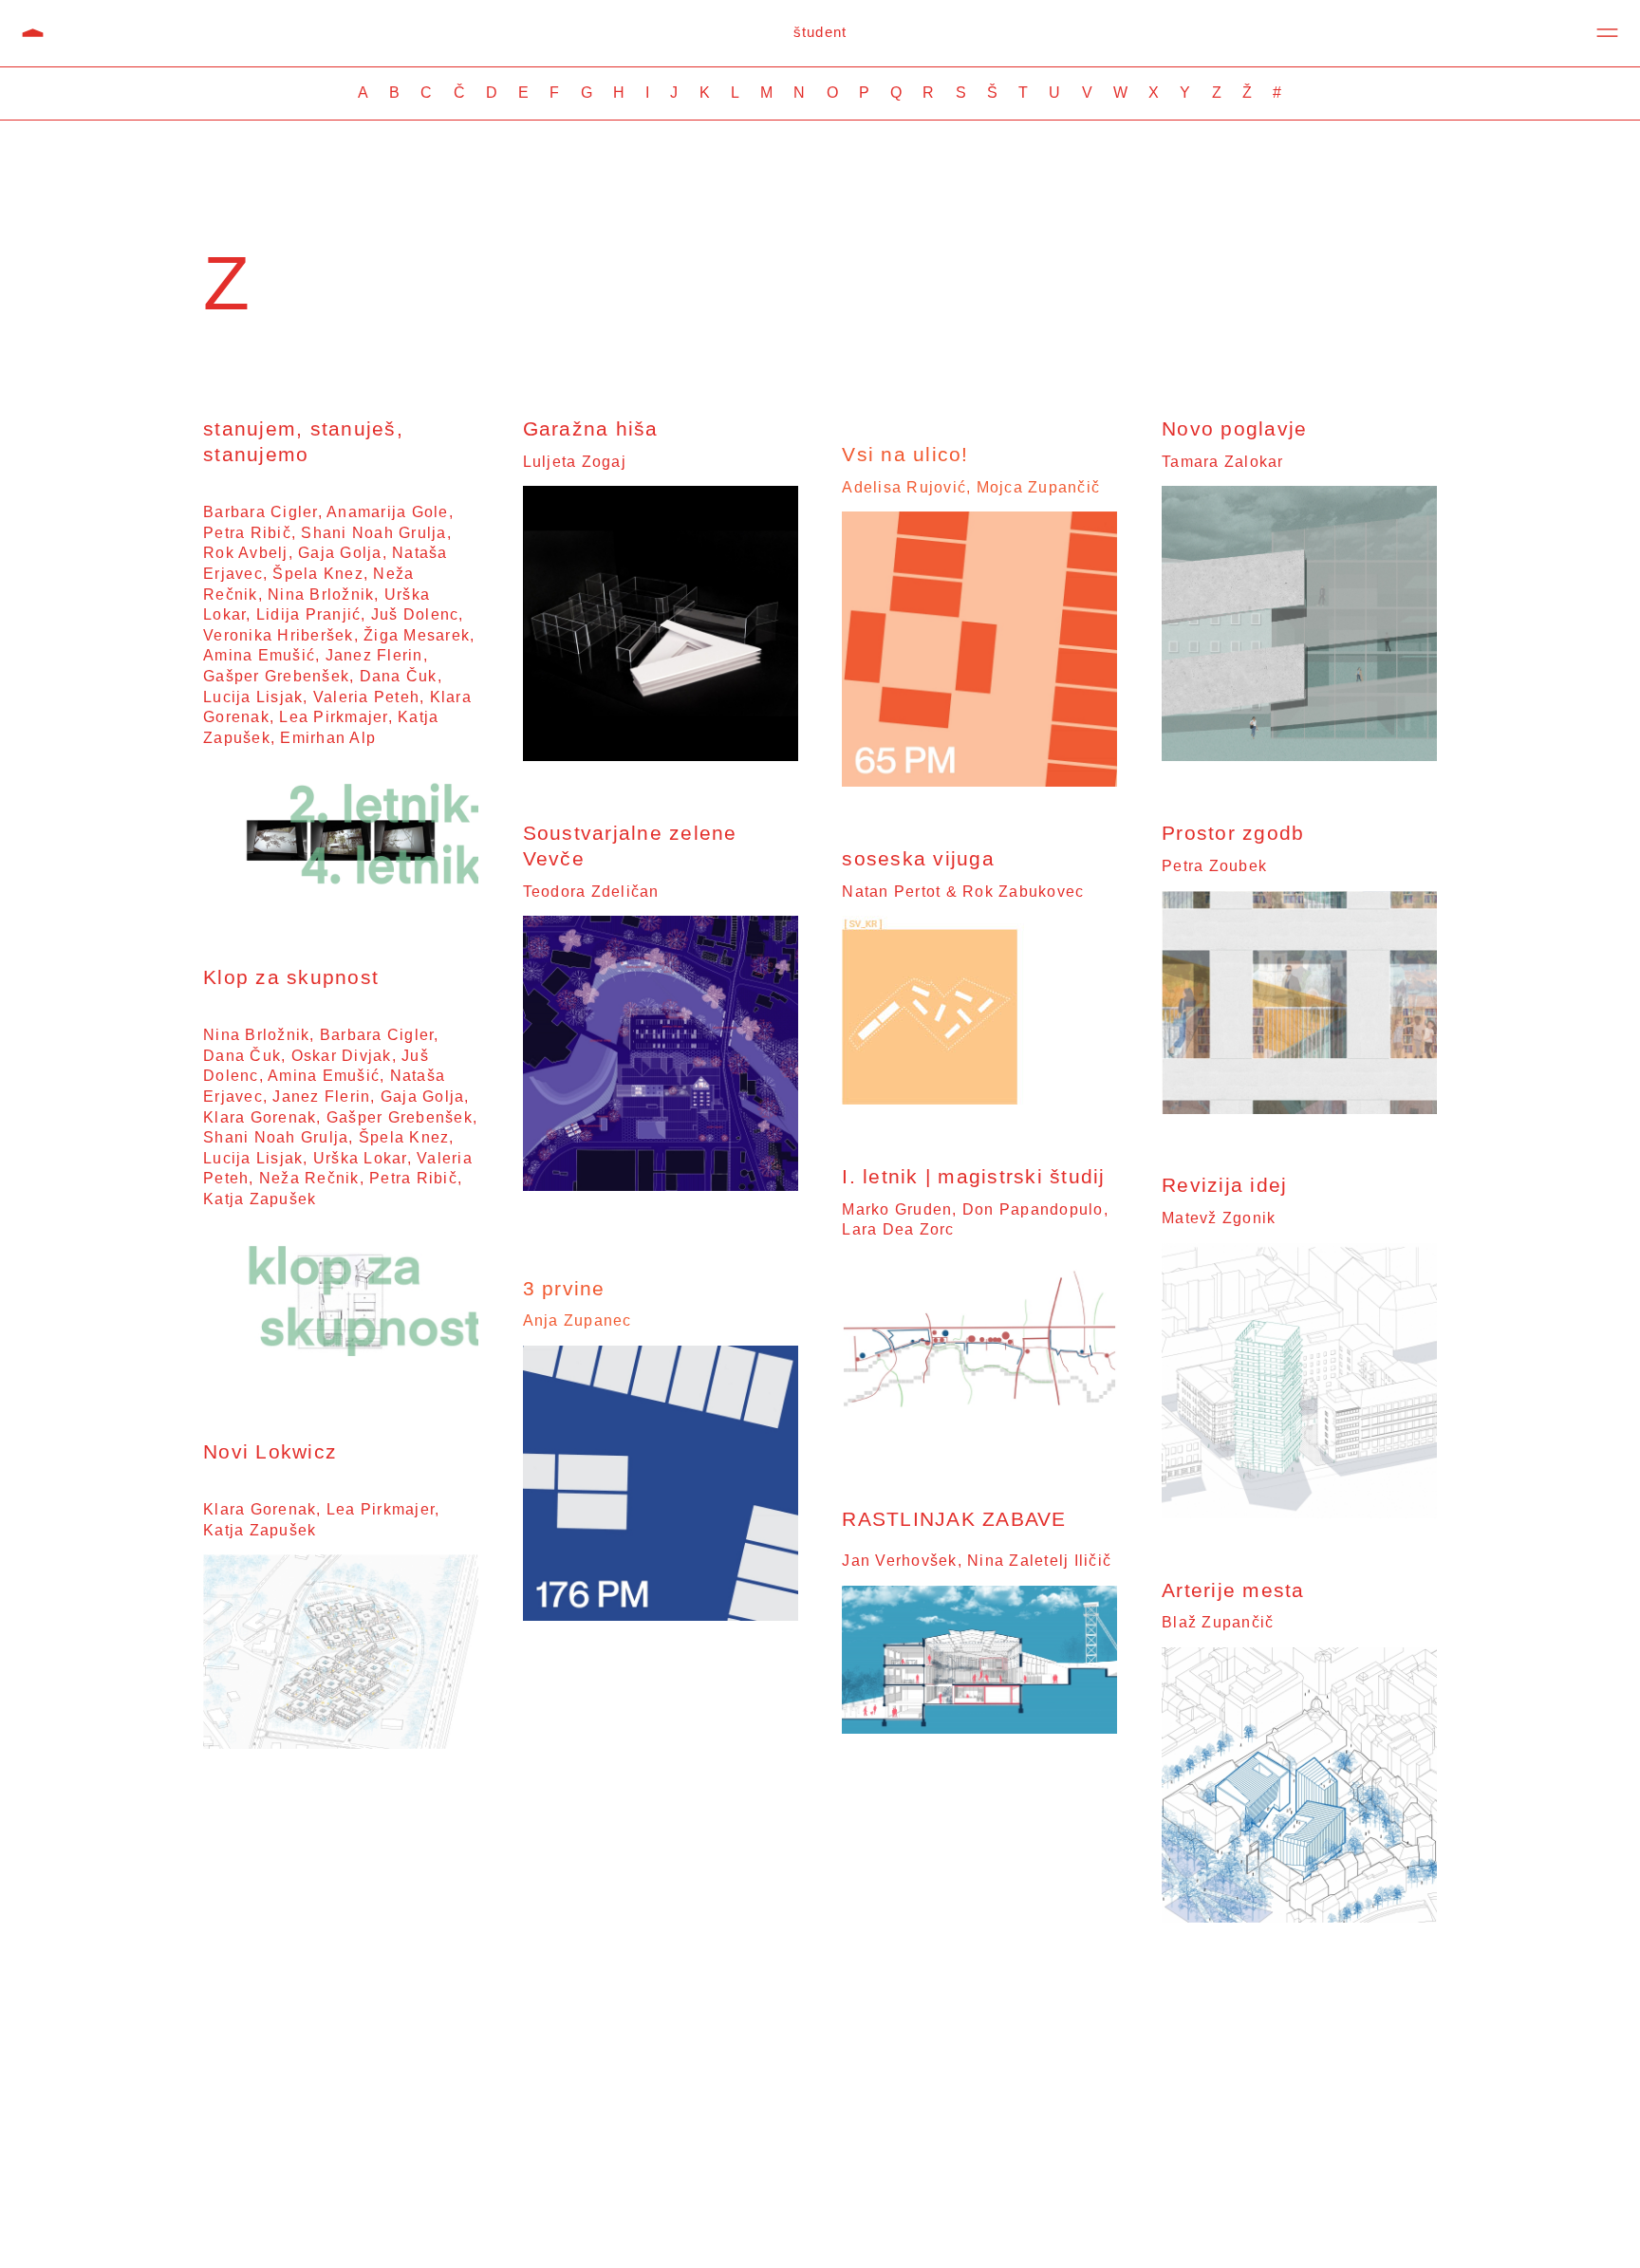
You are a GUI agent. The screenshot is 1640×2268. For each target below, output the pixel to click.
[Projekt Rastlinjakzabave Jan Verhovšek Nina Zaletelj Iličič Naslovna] (979, 1728)
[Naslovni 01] (979, 1441)
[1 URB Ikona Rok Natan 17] (937, 1098)
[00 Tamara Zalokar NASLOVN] (1299, 755)
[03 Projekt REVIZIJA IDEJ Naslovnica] (1299, 1512)
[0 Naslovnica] (341, 1743)
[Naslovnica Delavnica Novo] (341, 1374)
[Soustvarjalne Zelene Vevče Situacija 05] (661, 1185)
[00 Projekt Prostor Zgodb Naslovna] (1299, 1108)
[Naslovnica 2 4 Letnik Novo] (341, 899)
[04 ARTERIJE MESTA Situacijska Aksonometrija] (1299, 1916)
